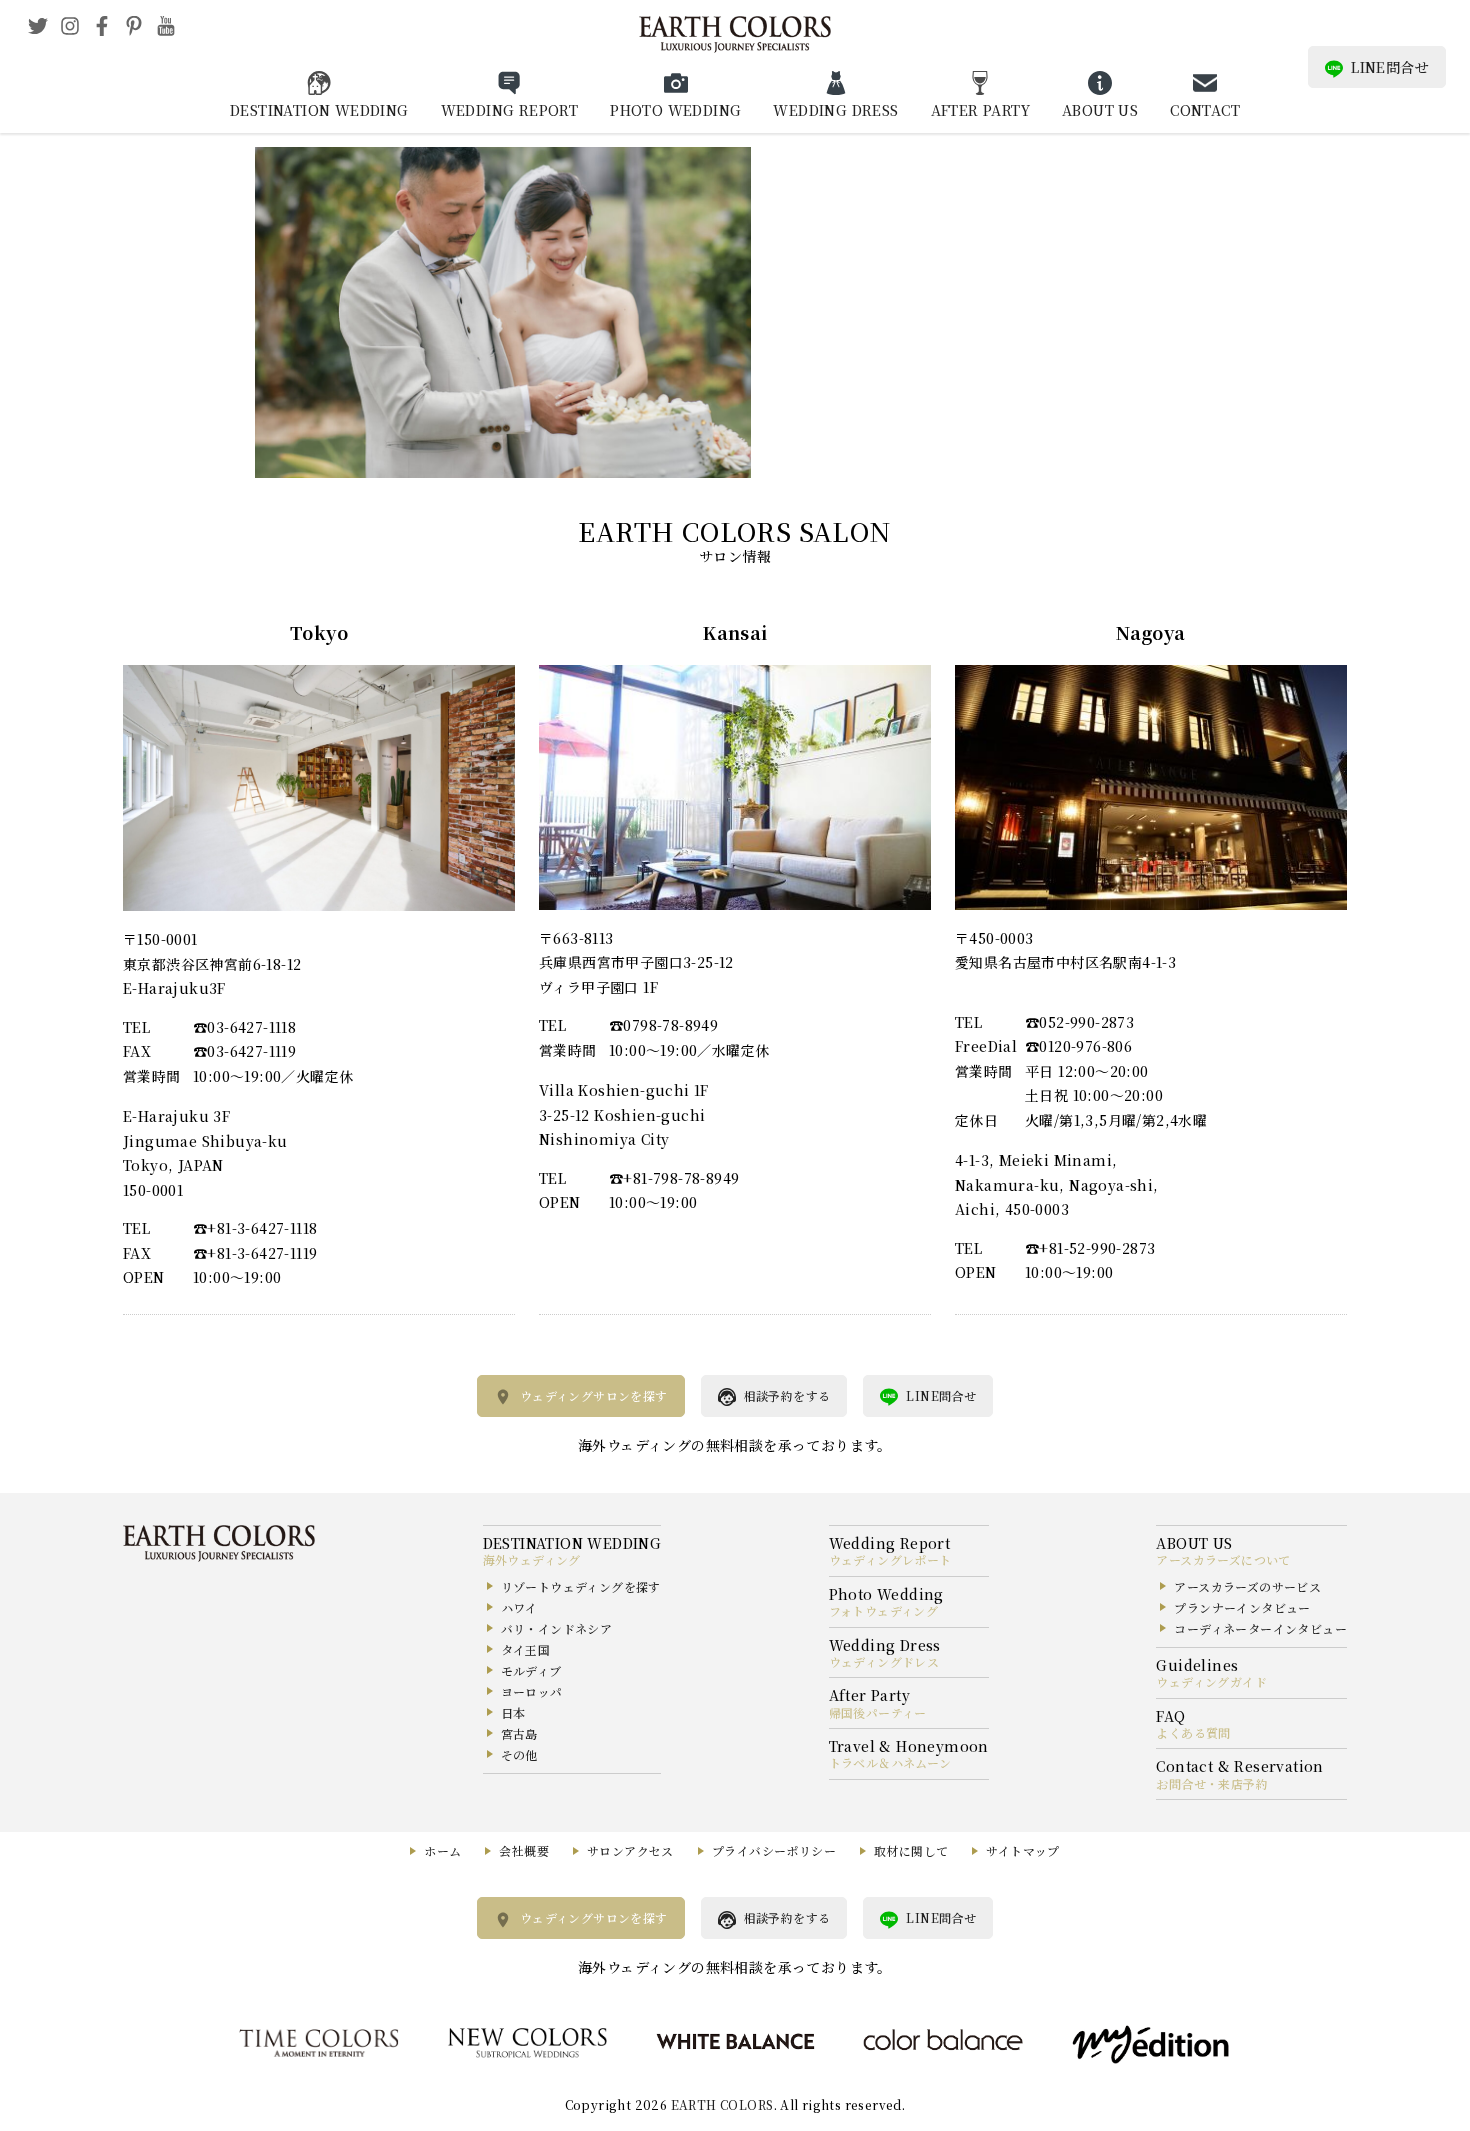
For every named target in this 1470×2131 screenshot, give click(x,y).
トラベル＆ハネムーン (890, 1762)
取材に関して (911, 1850)
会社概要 (524, 1850)
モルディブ (531, 1670)
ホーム (442, 1850)
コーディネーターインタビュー (1260, 1628)
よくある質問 (1193, 1732)
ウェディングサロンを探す (594, 1395)
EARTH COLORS (722, 2104)
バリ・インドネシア (557, 1628)
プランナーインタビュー (1242, 1607)
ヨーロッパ (532, 1691)
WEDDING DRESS (835, 110)
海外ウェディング (532, 1559)
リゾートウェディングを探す (581, 1586)
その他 (519, 1754)
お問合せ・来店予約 (1212, 1783)
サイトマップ (1022, 1850)
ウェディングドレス (884, 1661)
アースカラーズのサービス (1247, 1586)
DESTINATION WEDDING (319, 110)
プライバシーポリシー (774, 1850)
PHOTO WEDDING (675, 110)
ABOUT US (1100, 110)
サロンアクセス (630, 1850)
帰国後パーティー (878, 1712)
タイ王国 (526, 1649)
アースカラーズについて (1223, 1559)
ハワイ (519, 1607)
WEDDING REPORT (510, 110)
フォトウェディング (884, 1610)
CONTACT (1205, 110)
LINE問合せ (1390, 67)
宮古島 (519, 1733)
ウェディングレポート (890, 1559)
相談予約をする (787, 1395)
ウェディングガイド (1211, 1681)
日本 (513, 1712)
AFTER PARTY (980, 110)
